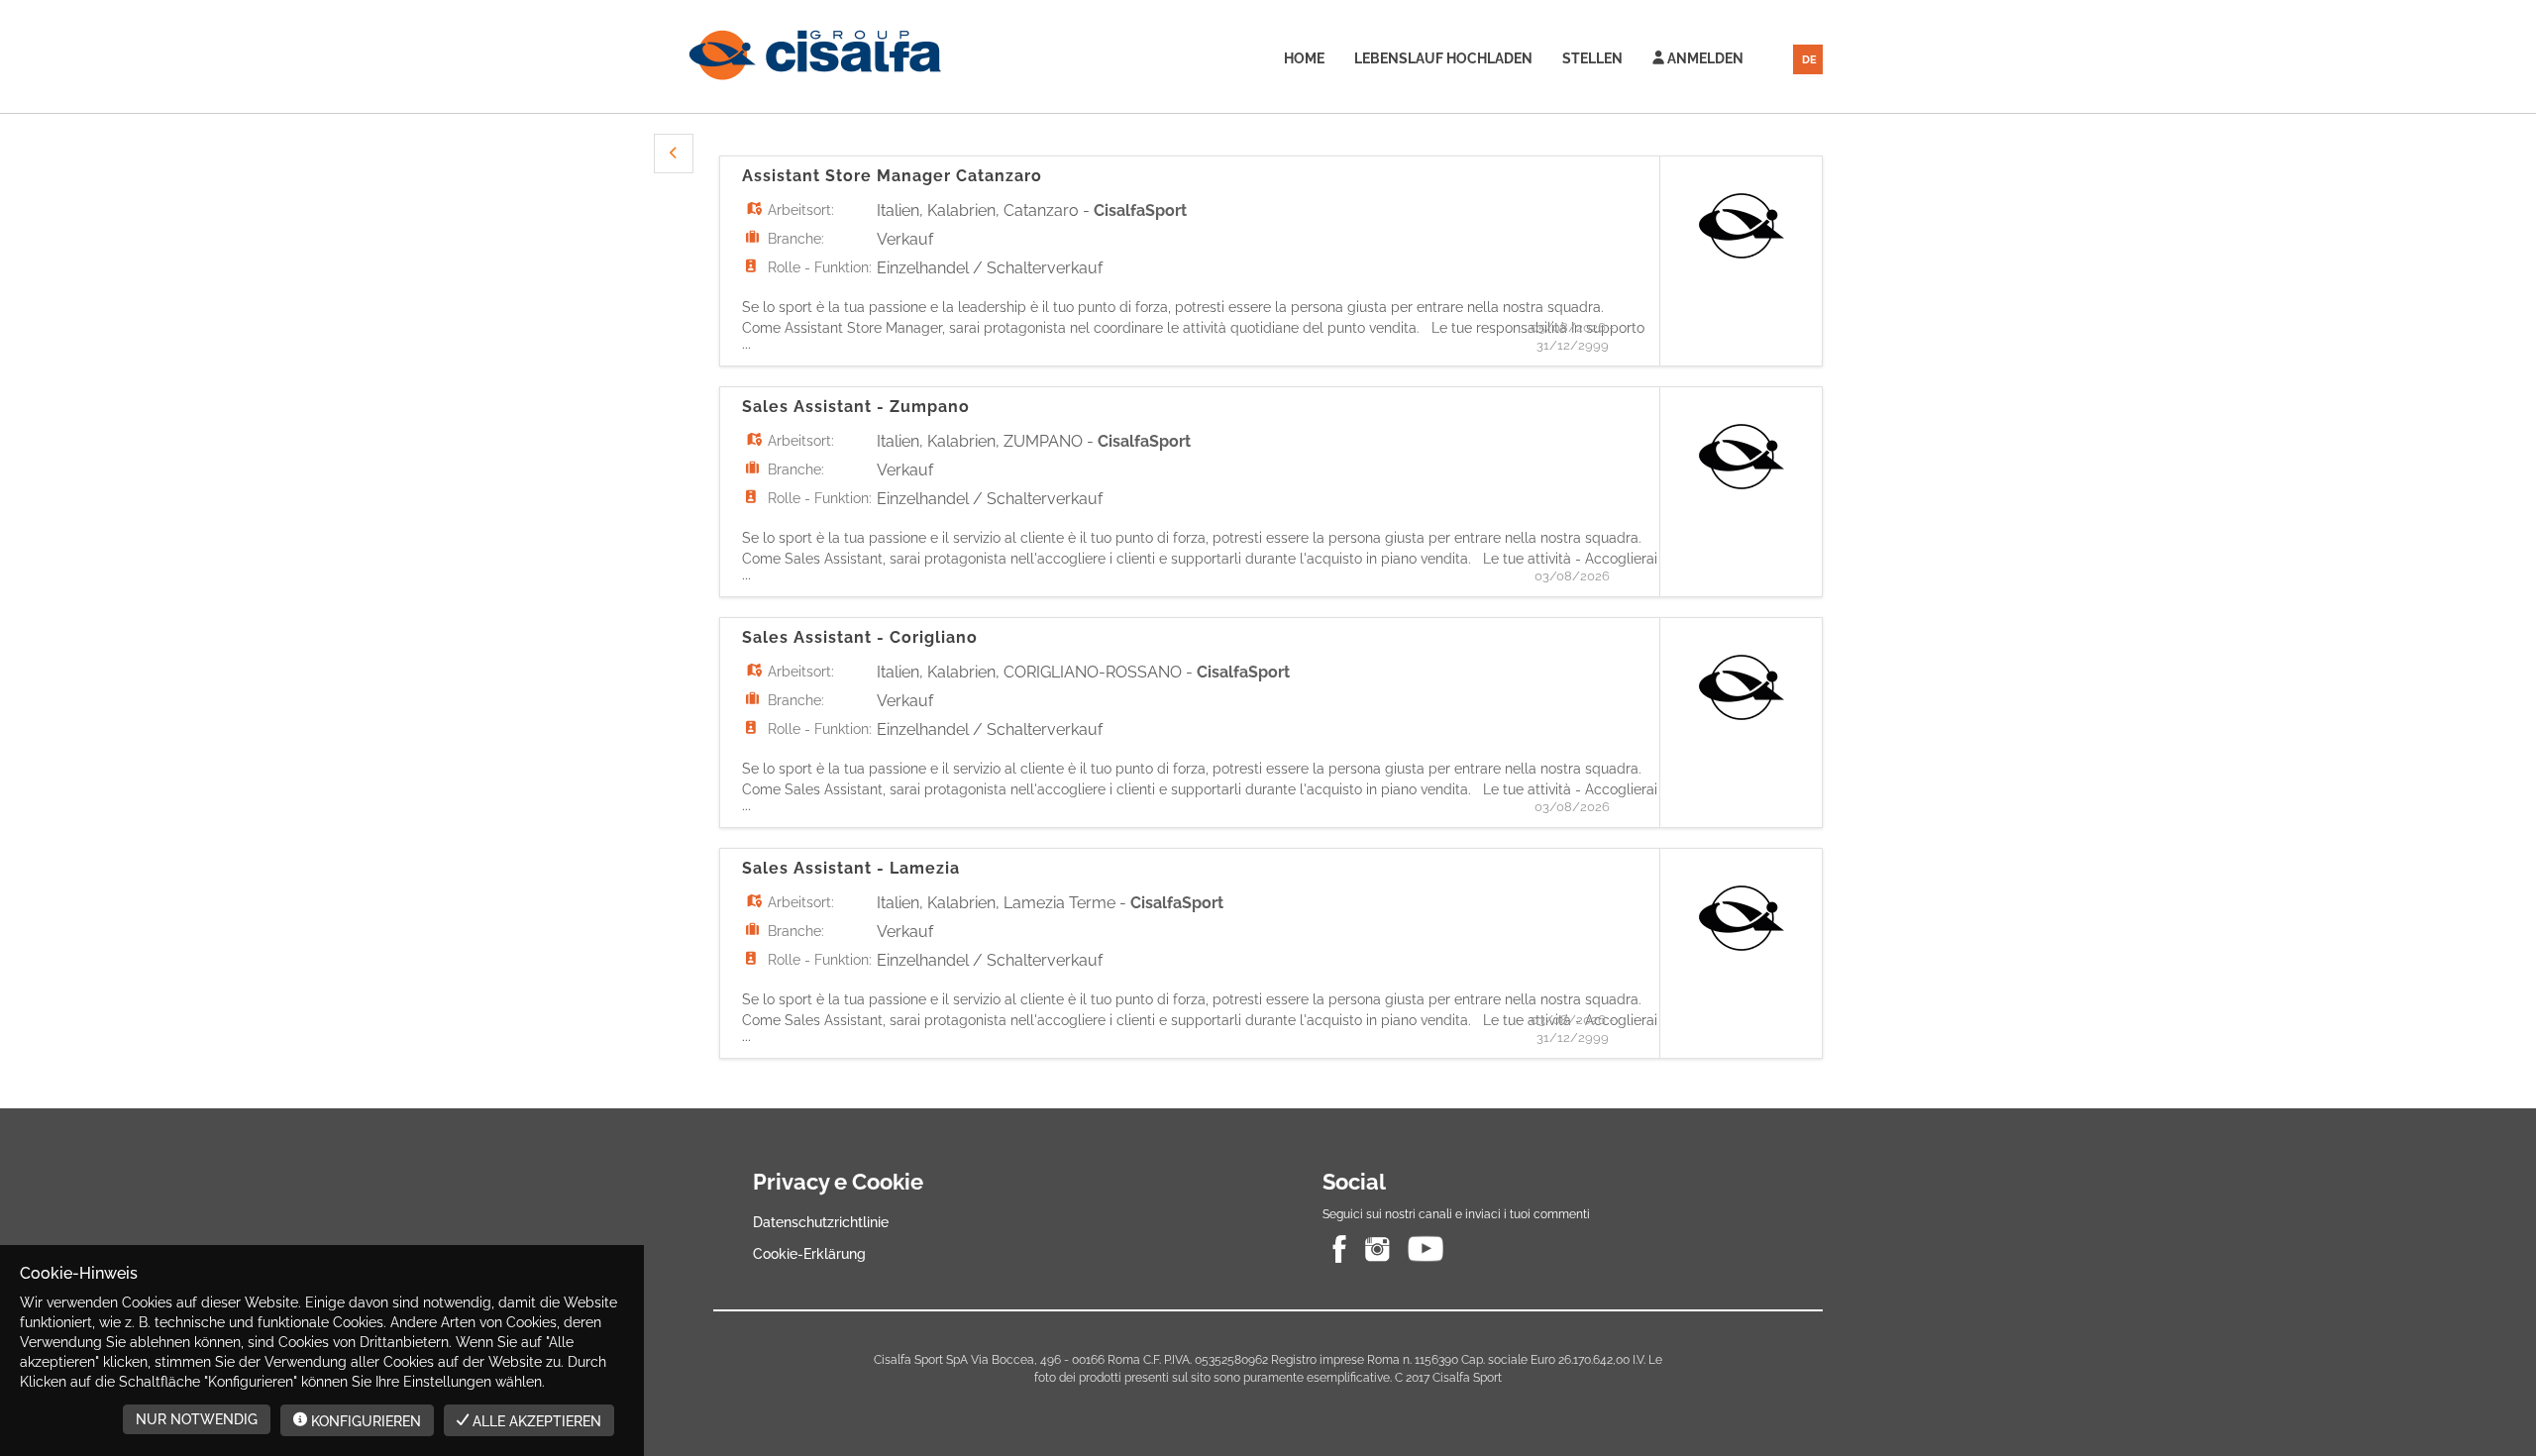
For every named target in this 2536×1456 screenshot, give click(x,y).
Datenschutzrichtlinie (821, 1222)
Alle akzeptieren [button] (535, 1421)
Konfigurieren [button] (364, 1421)
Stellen (1592, 58)
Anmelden (1704, 58)
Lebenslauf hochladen (1443, 58)
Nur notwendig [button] (197, 1419)
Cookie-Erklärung (809, 1254)
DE (1809, 60)
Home (1304, 58)
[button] (674, 154)
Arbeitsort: (801, 210)
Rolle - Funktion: (820, 267)
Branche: (796, 239)
